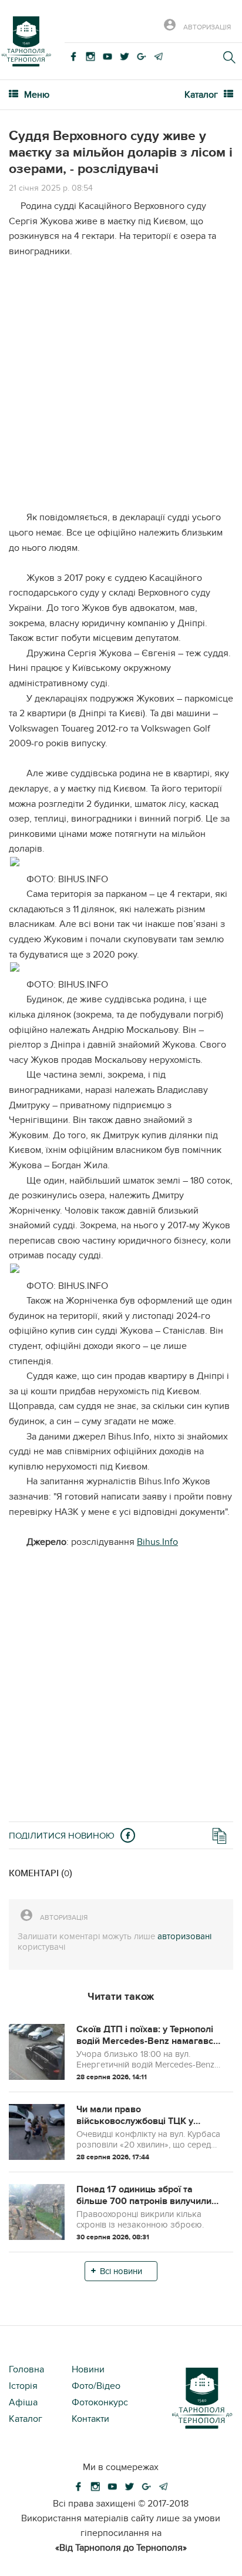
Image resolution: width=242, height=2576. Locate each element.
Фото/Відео (96, 2386)
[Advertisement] (121, 389)
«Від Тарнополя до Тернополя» (121, 2548)
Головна (26, 2369)
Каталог (26, 2419)
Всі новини (121, 2271)
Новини (88, 2369)
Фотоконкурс (100, 2402)
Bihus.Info (157, 1542)
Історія (23, 2386)
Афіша (23, 2402)
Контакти (90, 2419)
